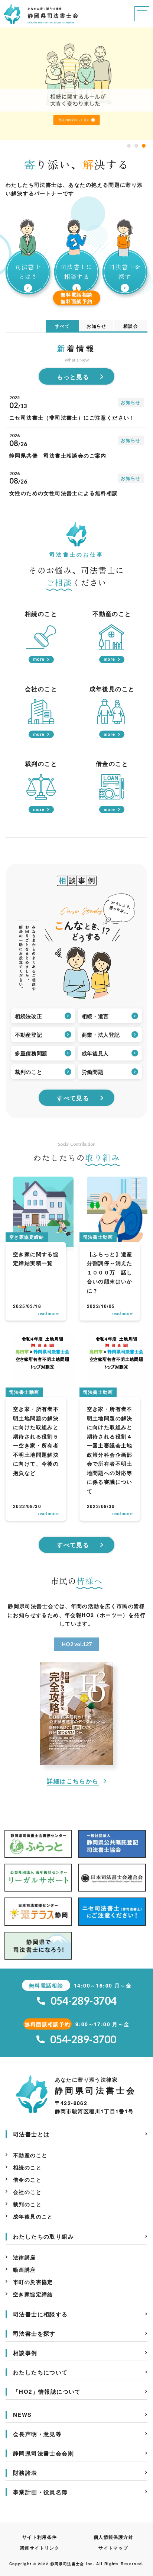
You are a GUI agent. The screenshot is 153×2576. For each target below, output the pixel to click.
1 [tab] (129, 146)
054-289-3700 (83, 2039)
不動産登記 (29, 1034)
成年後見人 (95, 1053)
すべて (62, 326)
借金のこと (27, 2179)
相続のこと (27, 2167)
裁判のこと (29, 1072)
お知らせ (97, 326)
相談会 (131, 326)
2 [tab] (136, 146)
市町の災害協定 (33, 2282)
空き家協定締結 (33, 2294)
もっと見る (73, 377)
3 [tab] (144, 146)
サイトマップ (113, 2548)
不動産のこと (30, 2155)
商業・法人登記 (101, 1034)
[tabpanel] (76, 84)
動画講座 (25, 2269)
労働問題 (93, 1072)
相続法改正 (29, 1016)
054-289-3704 (84, 2001)
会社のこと (27, 2192)
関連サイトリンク (40, 2548)
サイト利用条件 (40, 2537)
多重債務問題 (31, 1053)
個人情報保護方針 (113, 2537)
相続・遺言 (95, 1016)
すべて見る (73, 1098)
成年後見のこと (33, 2216)
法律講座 (25, 2257)
